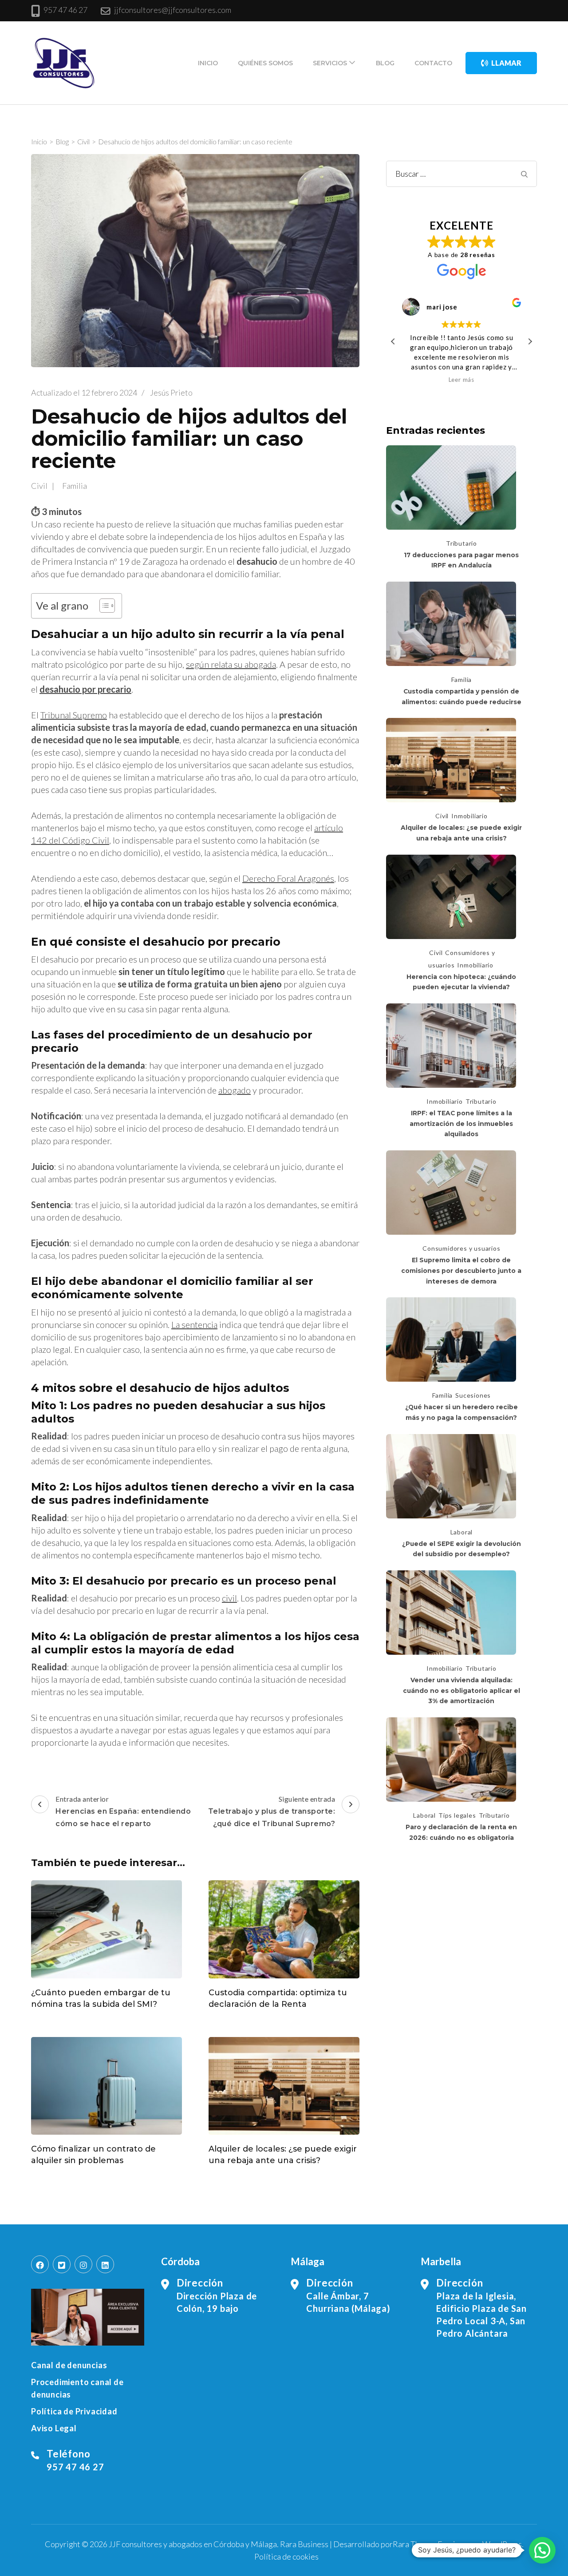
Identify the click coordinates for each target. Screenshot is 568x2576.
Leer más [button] (461, 380)
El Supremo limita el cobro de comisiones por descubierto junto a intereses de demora (461, 1270)
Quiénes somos (265, 63)
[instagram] (83, 2264)
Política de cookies (286, 2556)
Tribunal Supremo (74, 715)
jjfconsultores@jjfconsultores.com (173, 10)
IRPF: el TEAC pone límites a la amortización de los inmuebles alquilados (461, 1124)
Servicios (330, 63)
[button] (530, 341)
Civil (39, 486)
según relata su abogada (231, 664)
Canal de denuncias (69, 2365)
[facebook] (40, 2264)
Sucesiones (473, 1395)
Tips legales (457, 1815)
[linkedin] (105, 2264)
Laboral (462, 1532)
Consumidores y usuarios (461, 1248)
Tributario (461, 543)
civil (229, 1598)
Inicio (208, 63)
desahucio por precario (85, 689)
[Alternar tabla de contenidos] (103, 606)
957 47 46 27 (65, 10)
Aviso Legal (54, 2428)
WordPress (502, 2544)
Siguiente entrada (272, 1811)
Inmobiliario (469, 816)
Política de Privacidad (74, 2411)
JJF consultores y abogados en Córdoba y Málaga (193, 2544)
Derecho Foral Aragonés (288, 878)
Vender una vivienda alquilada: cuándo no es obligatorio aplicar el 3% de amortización (461, 1690)
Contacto (433, 63)
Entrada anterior (123, 1811)
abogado (235, 1090)
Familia (75, 486)
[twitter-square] (62, 2264)
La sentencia (194, 1324)
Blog (385, 63)
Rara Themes (415, 2544)
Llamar (506, 63)
